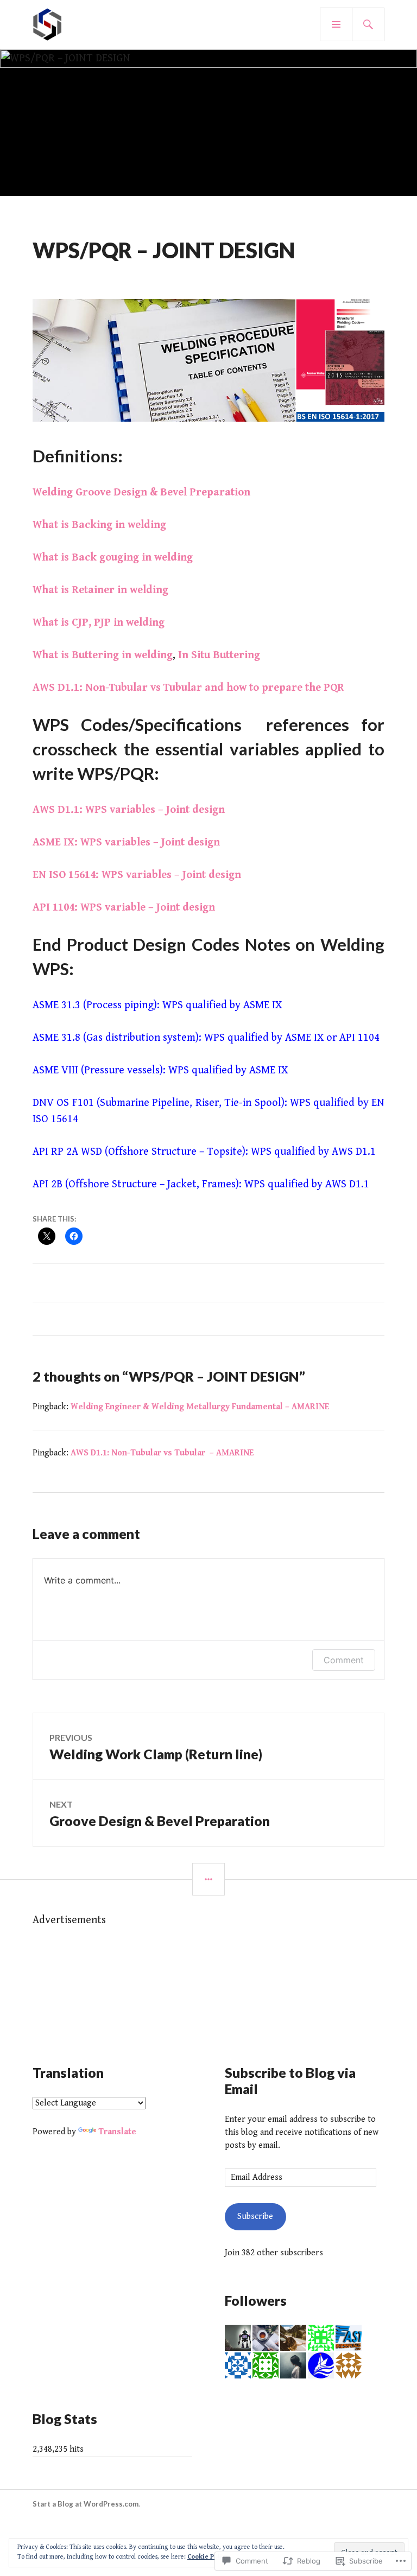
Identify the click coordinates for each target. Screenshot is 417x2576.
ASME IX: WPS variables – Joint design (126, 842)
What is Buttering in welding (103, 655)
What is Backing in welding (99, 525)
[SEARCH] (368, 24)
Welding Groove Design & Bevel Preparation (141, 492)
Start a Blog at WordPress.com (86, 2504)
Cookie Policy (208, 2557)
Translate (117, 2132)
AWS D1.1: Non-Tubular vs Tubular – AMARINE (162, 1453)
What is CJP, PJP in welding (99, 623)
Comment (344, 1660)
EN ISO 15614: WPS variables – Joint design (137, 875)
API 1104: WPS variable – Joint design (124, 908)
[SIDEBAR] (208, 1879)
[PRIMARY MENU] (336, 24)
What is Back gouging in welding (113, 558)
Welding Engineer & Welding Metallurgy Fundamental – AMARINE (200, 1407)
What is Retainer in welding (100, 590)
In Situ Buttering (219, 655)
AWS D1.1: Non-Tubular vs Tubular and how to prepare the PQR (188, 688)
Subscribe (255, 2216)
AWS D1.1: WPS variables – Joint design (129, 810)
